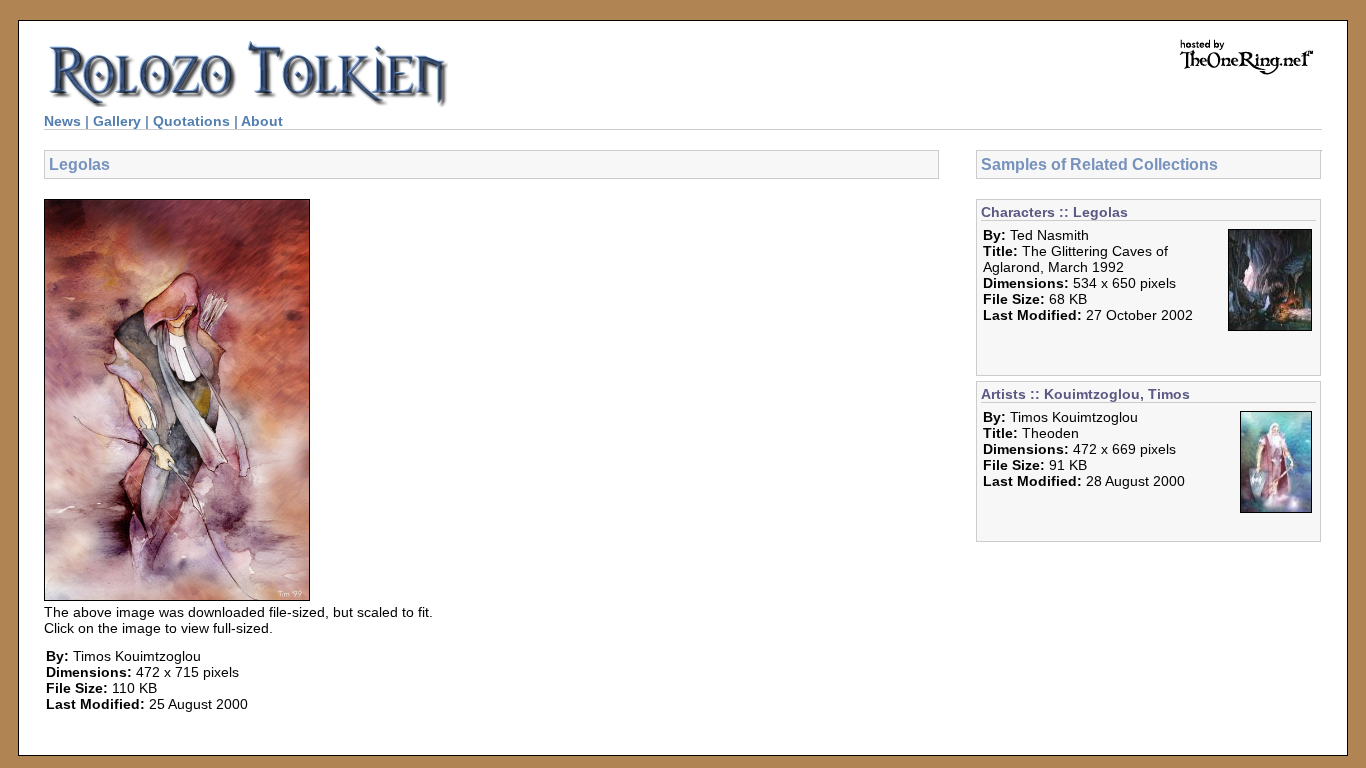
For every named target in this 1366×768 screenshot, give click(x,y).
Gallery (117, 121)
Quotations (191, 121)
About (262, 121)
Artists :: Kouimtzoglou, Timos (1085, 394)
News (62, 121)
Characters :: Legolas (1054, 212)
